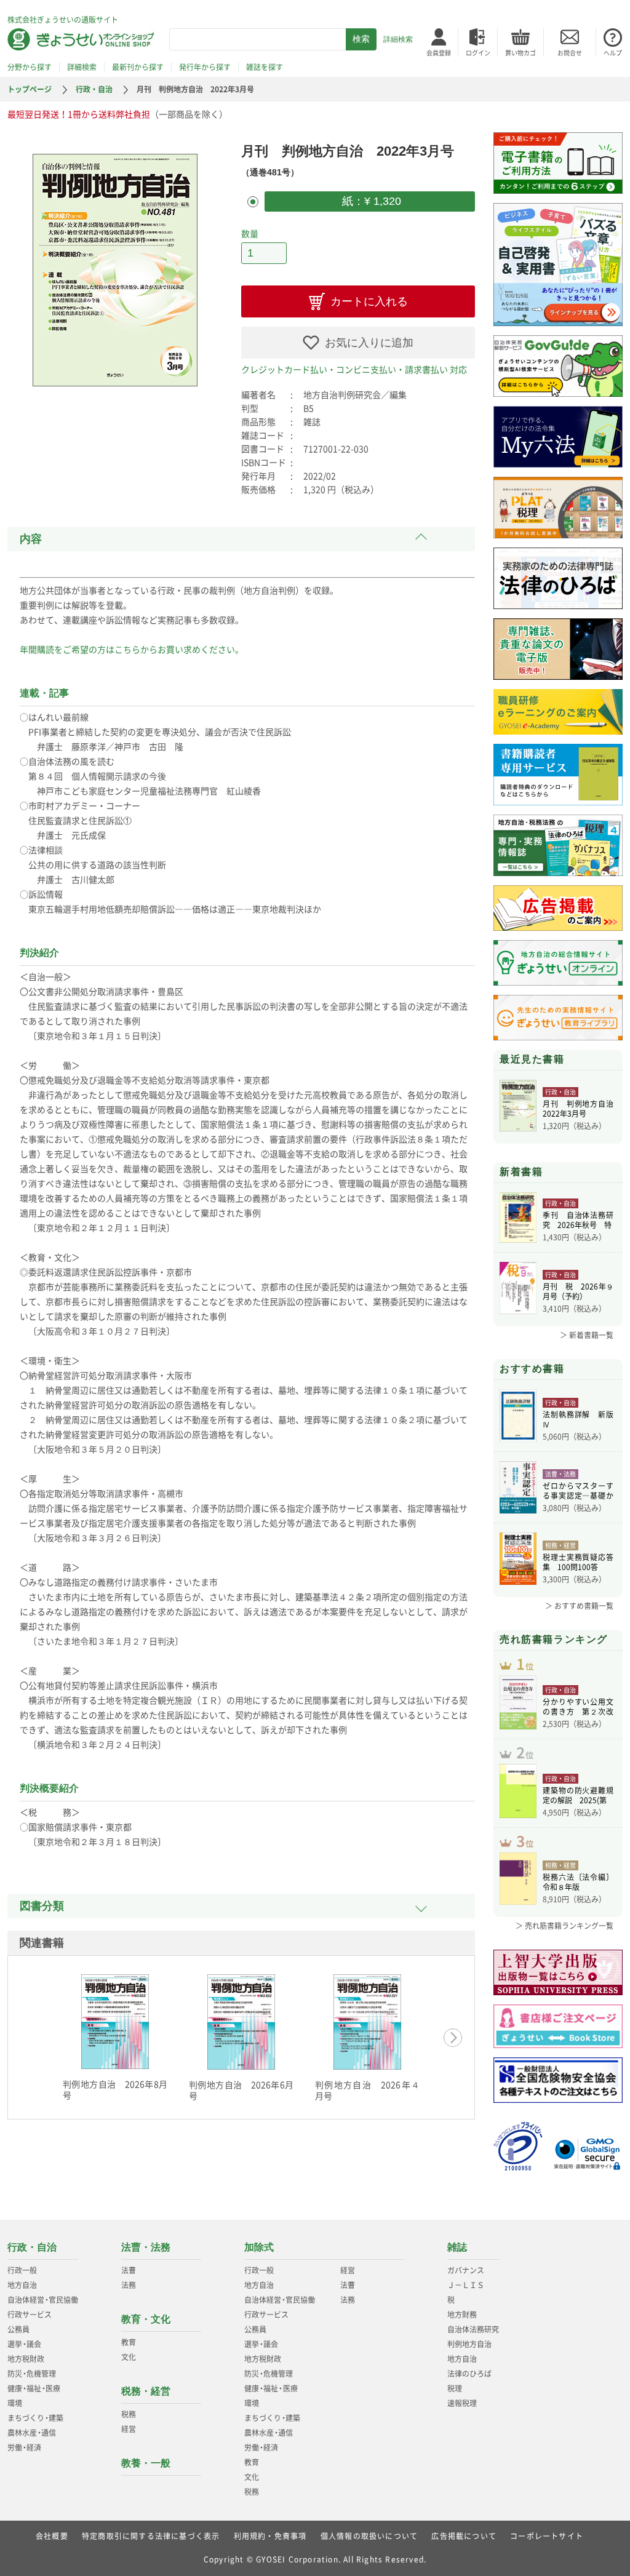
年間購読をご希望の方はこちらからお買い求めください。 (132, 649)
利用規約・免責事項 (270, 2536)
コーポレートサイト (547, 2536)
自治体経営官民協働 (43, 2300)
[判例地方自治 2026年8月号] (115, 2022)
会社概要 (52, 2536)
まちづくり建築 (35, 2418)
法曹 (129, 2270)
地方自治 (22, 2285)
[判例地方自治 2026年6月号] (241, 2022)
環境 (15, 2403)
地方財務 (462, 2315)
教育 (129, 2342)
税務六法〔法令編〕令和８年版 (578, 1882)
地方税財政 (26, 2359)
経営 (129, 2429)
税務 (129, 2414)
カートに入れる (369, 301)
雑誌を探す (265, 67)
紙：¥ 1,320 (370, 201)
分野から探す (30, 67)
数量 (250, 233)
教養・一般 (146, 2463)
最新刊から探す (138, 67)
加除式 (259, 2247)
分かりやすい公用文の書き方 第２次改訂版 (578, 1707)
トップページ (30, 89)
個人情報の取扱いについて (369, 2536)
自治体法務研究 (473, 2329)
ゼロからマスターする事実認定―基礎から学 (578, 1491)
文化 (129, 2357)
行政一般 (22, 2270)
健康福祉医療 (34, 2388)
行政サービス (30, 2315)
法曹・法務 (146, 2247)
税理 (455, 2388)
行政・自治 (94, 89)
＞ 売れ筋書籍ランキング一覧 (564, 1926)
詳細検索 (398, 39)
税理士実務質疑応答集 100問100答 (578, 1562)
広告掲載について (464, 2536)
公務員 (18, 2329)
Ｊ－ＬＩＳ (466, 2285)
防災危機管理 (32, 2374)
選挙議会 (24, 2344)
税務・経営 (146, 2391)
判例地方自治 (469, 2344)
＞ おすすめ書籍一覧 (579, 1606)
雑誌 (457, 2247)
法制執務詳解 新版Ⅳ (578, 1419)
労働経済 (24, 2447)
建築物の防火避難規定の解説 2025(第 (578, 1795)
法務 (129, 2285)
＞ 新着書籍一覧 (587, 1335)
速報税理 (462, 2403)
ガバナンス (466, 2270)
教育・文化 (146, 2319)
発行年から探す (205, 67)
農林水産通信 (32, 2433)
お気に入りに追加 (369, 343)
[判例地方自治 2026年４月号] (367, 2022)
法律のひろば (469, 2374)
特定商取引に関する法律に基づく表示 (151, 2536)
